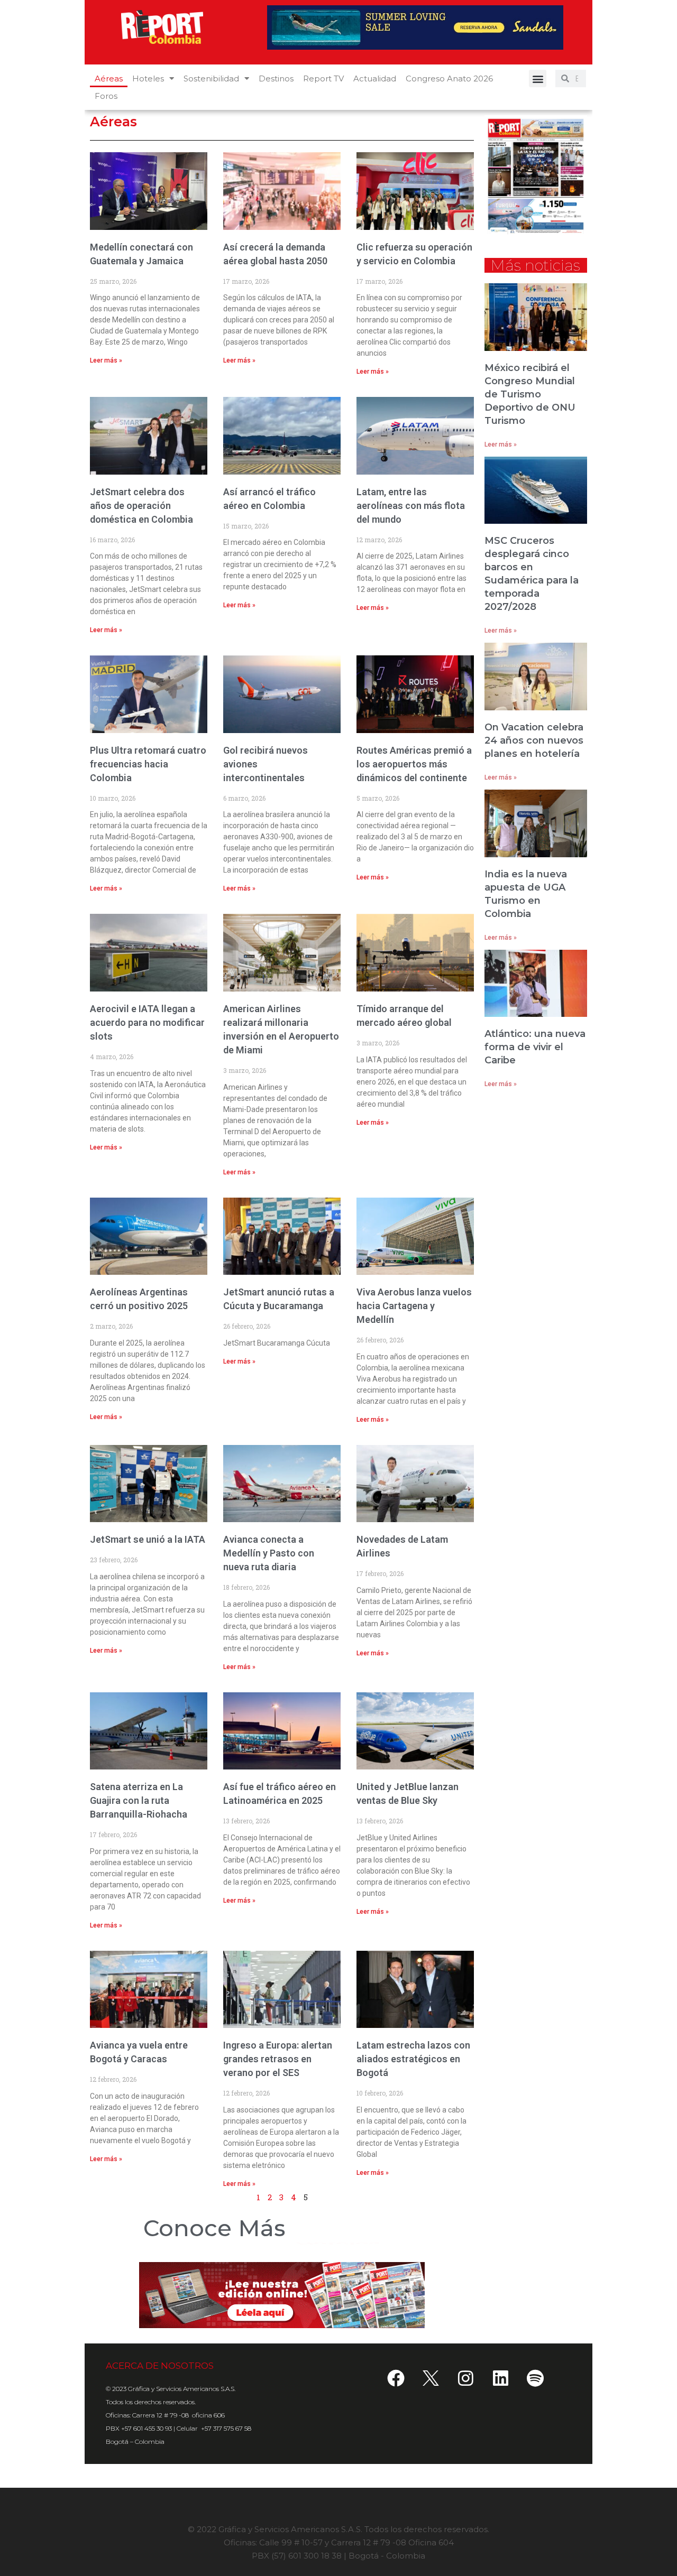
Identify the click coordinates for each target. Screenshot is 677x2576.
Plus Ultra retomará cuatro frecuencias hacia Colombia (148, 764)
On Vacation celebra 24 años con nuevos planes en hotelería (534, 740)
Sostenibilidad (211, 78)
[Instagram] (465, 2378)
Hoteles (148, 78)
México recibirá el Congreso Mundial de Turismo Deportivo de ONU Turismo (530, 394)
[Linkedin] (500, 2378)
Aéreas (109, 78)
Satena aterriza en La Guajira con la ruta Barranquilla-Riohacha (139, 1800)
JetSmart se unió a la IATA (148, 1539)
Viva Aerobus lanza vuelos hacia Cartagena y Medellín (414, 1306)
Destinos (276, 78)
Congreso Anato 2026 (449, 78)
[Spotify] (535, 2378)
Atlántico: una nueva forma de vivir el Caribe (535, 1047)
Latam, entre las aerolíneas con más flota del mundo (411, 506)
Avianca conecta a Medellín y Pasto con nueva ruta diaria (269, 1553)
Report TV (323, 78)
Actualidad (375, 78)
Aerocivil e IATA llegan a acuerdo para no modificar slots (147, 1022)
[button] (538, 78)
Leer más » (106, 360)
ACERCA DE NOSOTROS (160, 2366)
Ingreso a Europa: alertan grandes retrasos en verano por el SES (278, 2059)
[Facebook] (396, 2378)
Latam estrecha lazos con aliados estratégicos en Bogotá (413, 2059)
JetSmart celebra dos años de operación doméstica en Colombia (141, 506)
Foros (106, 96)
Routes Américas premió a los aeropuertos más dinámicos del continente (414, 764)
